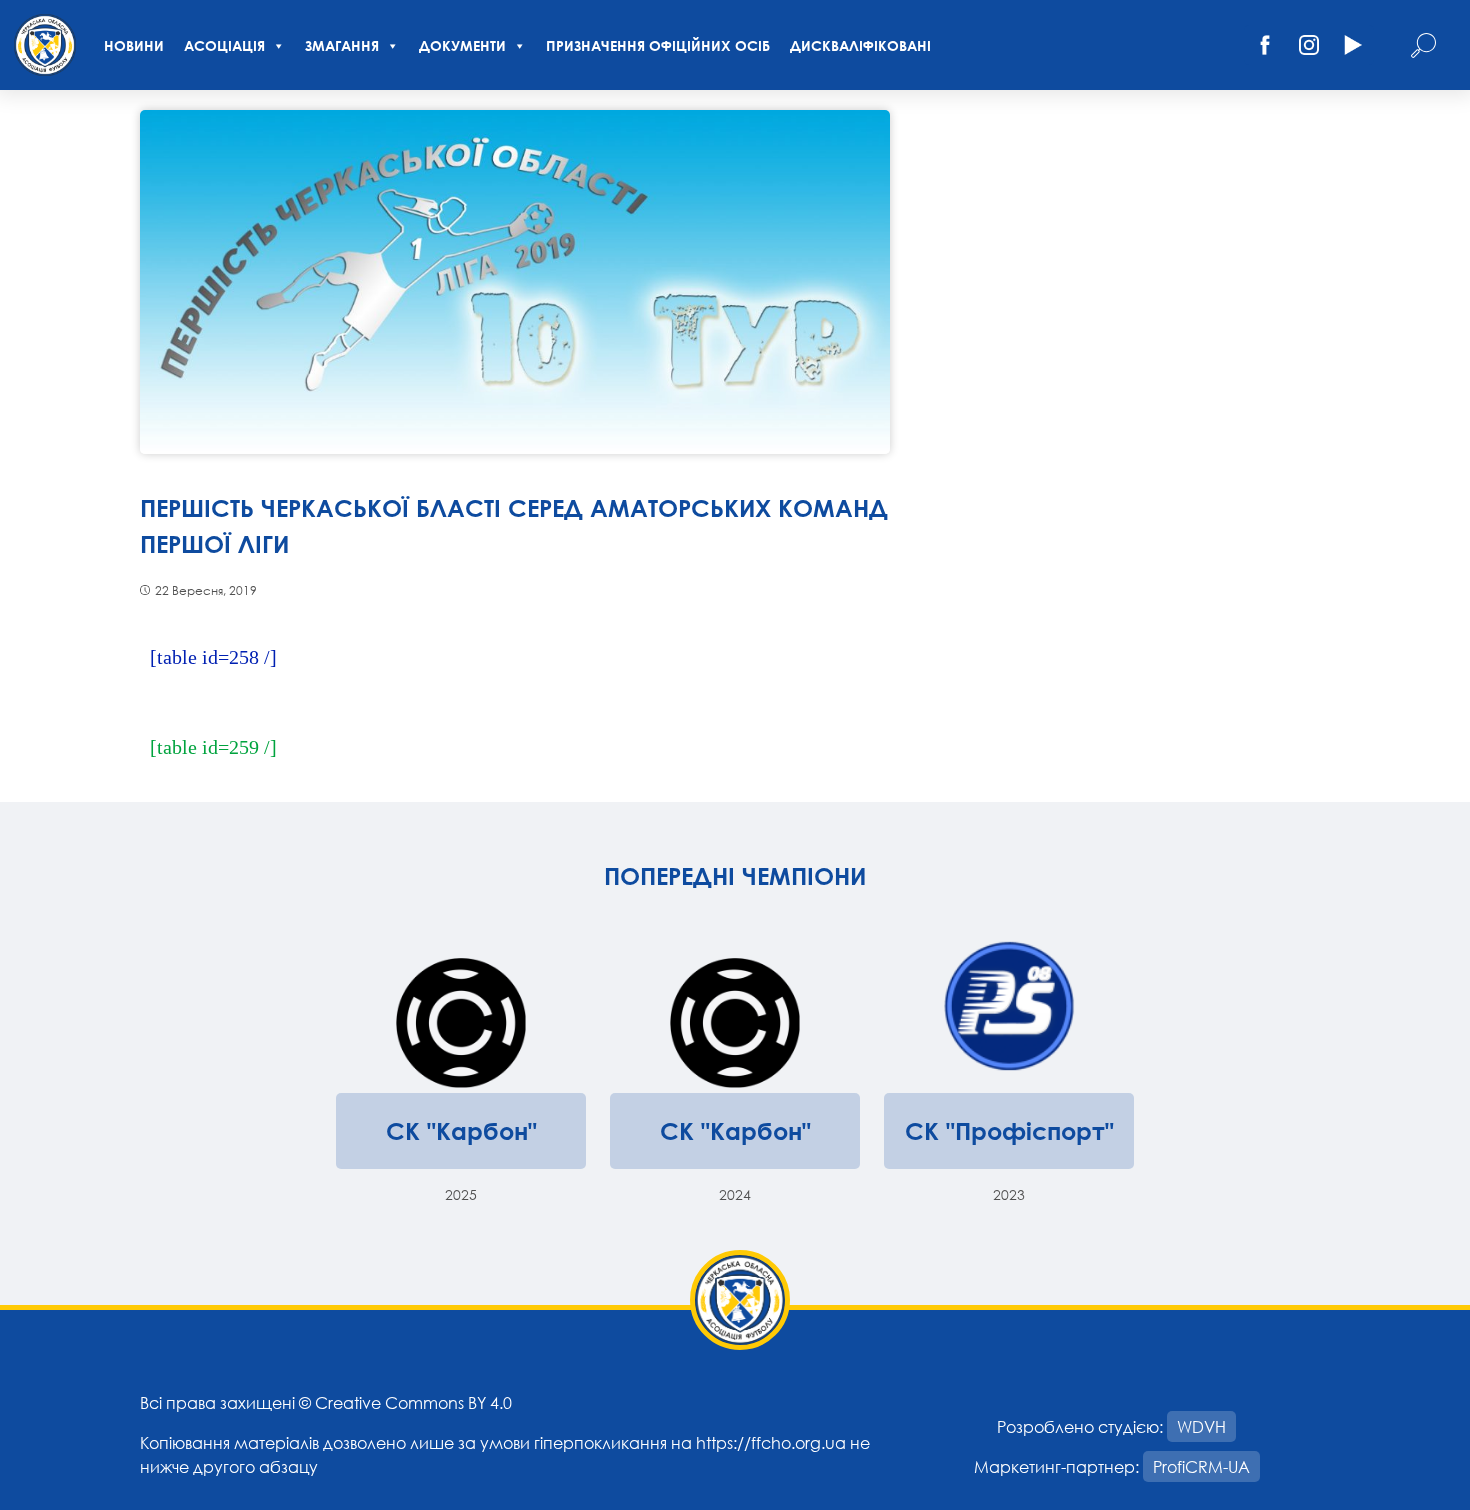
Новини (134, 45)
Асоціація (224, 45)
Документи (462, 45)
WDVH (1201, 1426)
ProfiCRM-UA (1201, 1466)
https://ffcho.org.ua (771, 1442)
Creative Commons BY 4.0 (413, 1402)
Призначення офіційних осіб (658, 45)
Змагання (342, 45)
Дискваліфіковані (860, 45)
